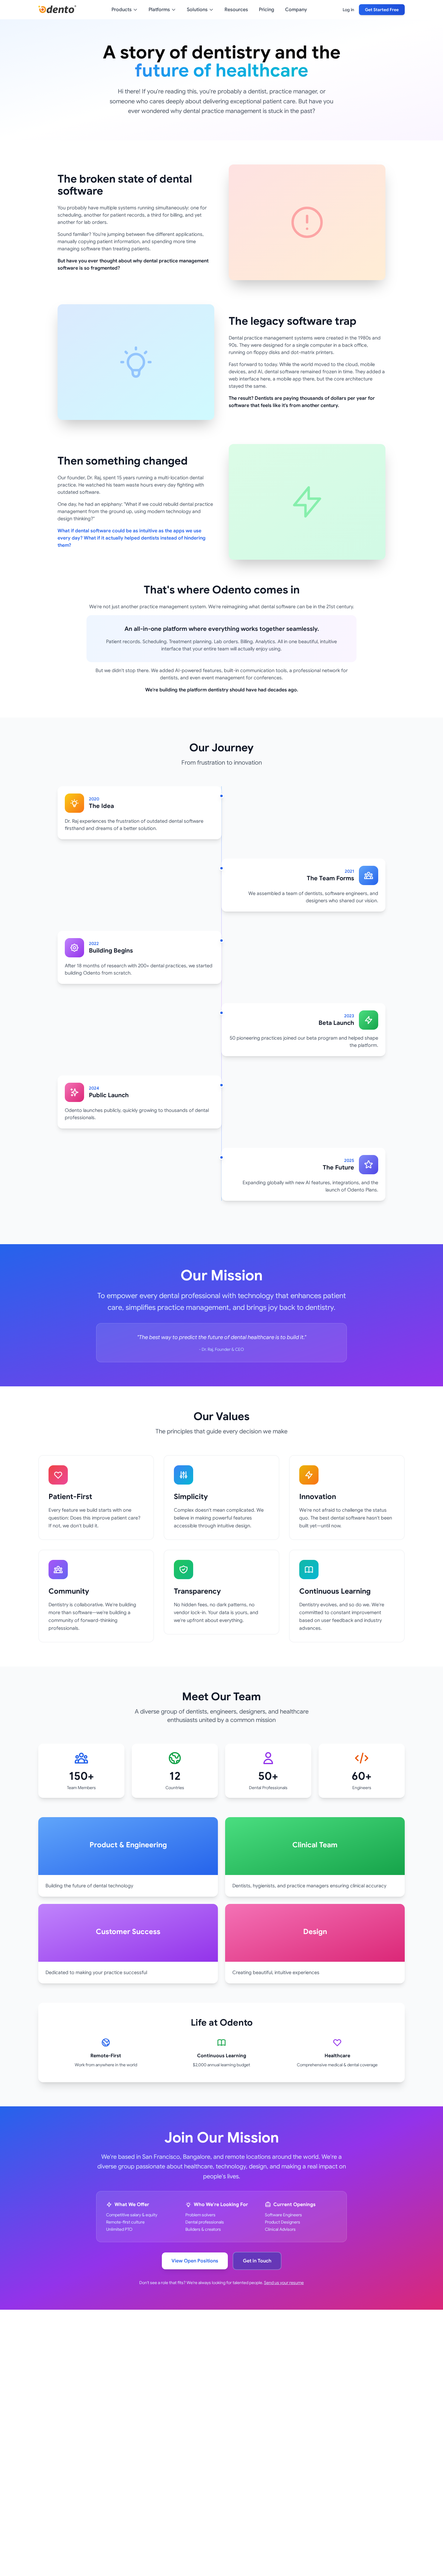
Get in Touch (257, 2261)
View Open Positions (195, 2261)
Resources (236, 10)
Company (296, 10)
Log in (348, 10)
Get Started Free (382, 10)
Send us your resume (284, 2283)
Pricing (267, 10)
